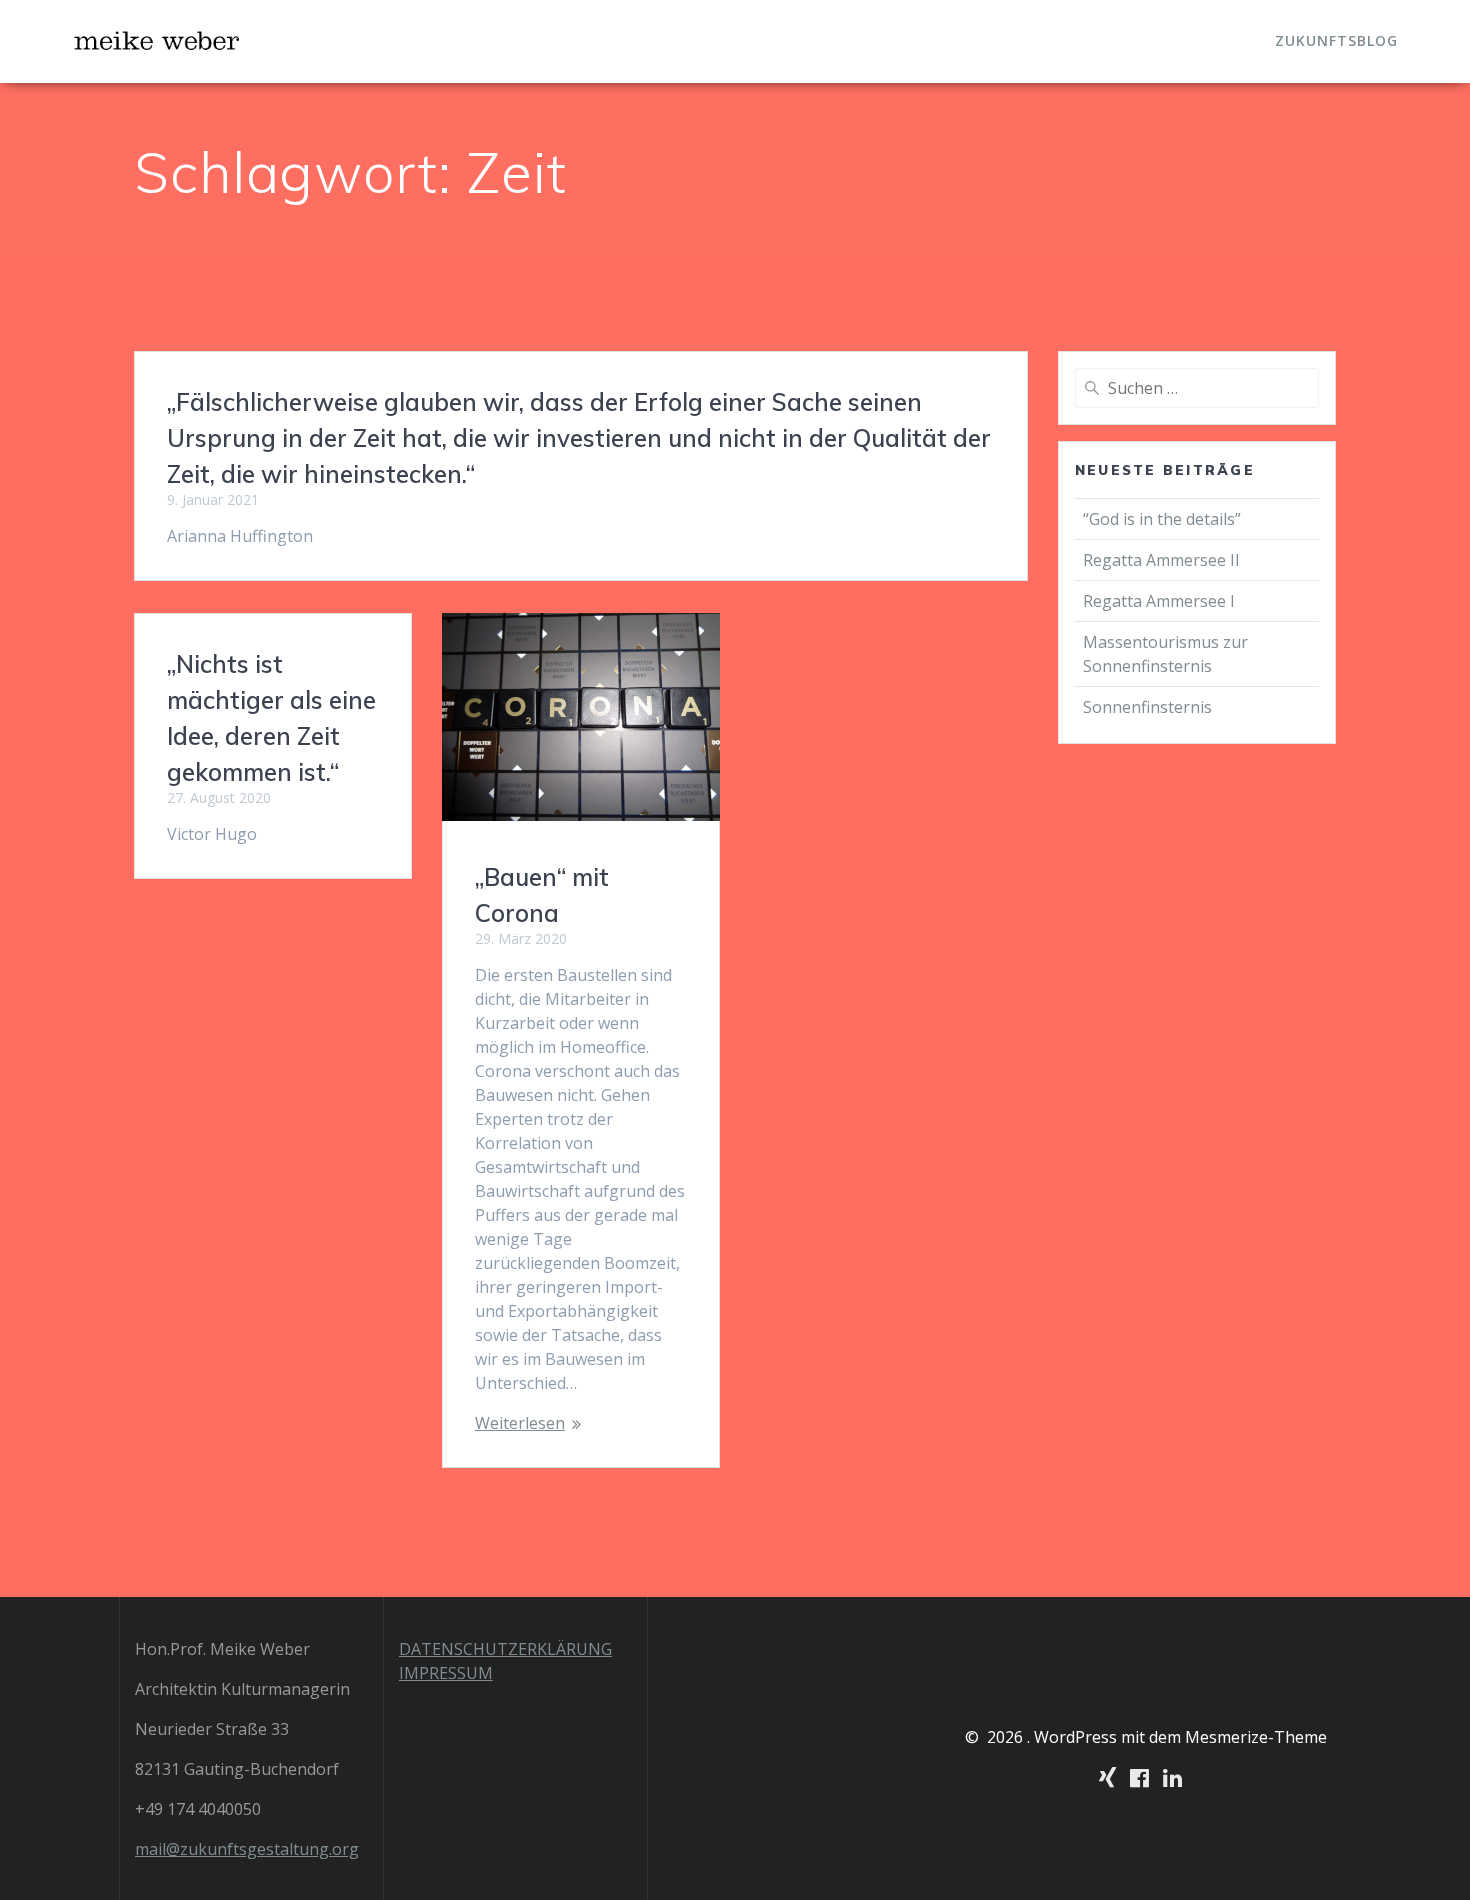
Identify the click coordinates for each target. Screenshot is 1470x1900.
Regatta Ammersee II (1161, 560)
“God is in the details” (1164, 519)
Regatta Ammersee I (1159, 601)
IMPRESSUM (446, 1673)
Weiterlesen (520, 1423)
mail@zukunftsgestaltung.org (247, 1849)
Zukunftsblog (1336, 40)
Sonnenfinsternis (1147, 707)
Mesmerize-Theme (1256, 1737)
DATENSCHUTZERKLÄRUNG (505, 1649)
